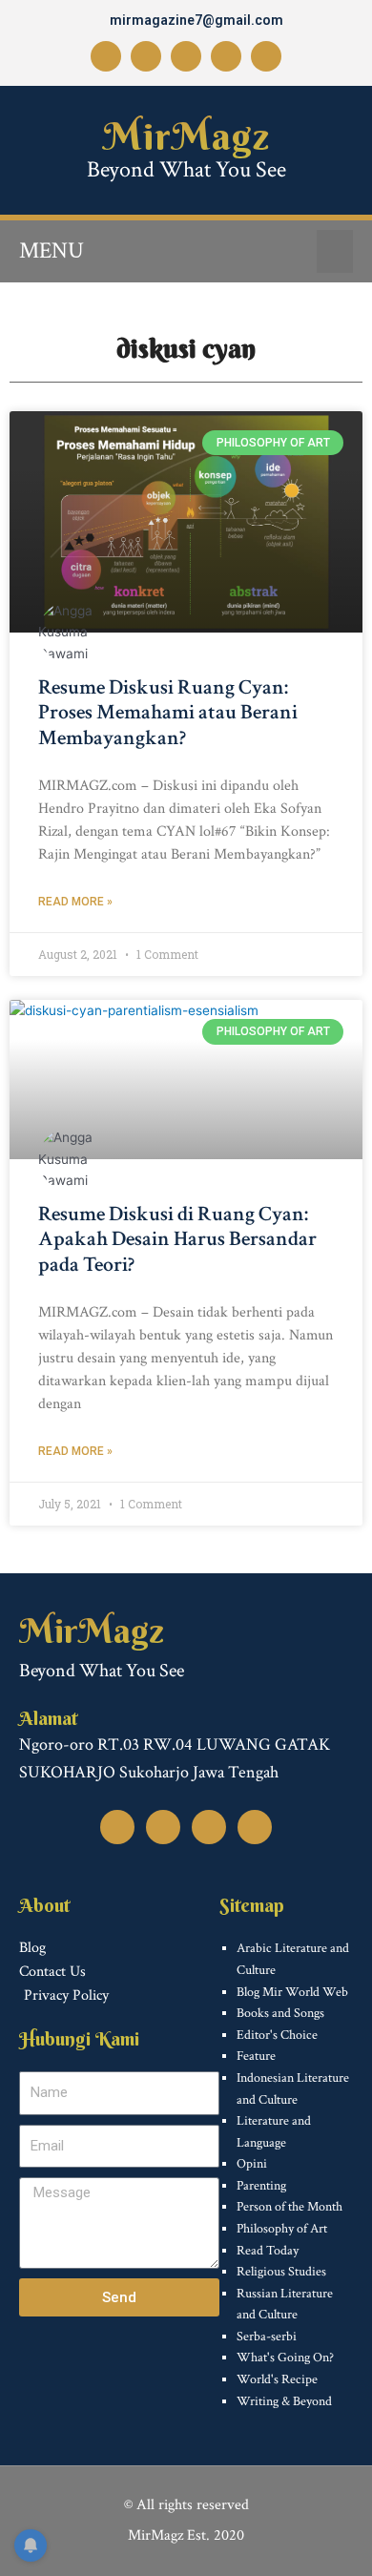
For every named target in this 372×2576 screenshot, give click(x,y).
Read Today (268, 2251)
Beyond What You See (186, 169)
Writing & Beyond (284, 2401)
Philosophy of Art (282, 2229)
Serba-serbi (267, 2337)
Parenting (261, 2186)
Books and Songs (280, 2013)
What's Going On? (285, 2358)
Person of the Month (289, 2207)
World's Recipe (277, 2379)
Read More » (75, 902)
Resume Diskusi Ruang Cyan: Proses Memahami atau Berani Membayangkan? (168, 713)
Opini (252, 2164)
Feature (256, 2056)
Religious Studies (281, 2272)
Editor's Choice (277, 2035)
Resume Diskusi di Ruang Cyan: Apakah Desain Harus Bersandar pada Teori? (177, 1239)
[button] (335, 251)
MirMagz (186, 136)
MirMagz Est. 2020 (186, 2535)
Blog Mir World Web (292, 1992)
